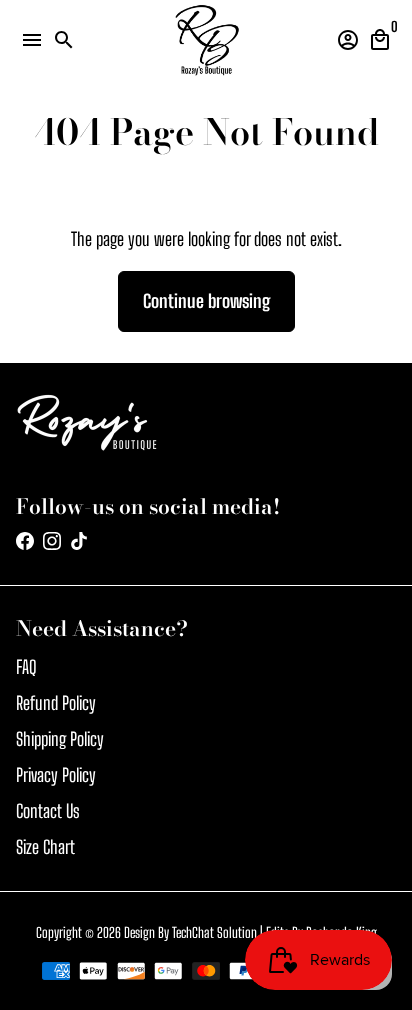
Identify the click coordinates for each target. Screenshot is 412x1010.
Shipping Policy (60, 739)
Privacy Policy (56, 775)
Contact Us (48, 811)
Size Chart (45, 847)
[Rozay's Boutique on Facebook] (25, 541)
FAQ (26, 667)
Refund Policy (56, 703)
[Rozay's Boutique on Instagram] (52, 541)
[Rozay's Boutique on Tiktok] (79, 541)
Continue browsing (206, 301)
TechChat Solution (214, 932)
